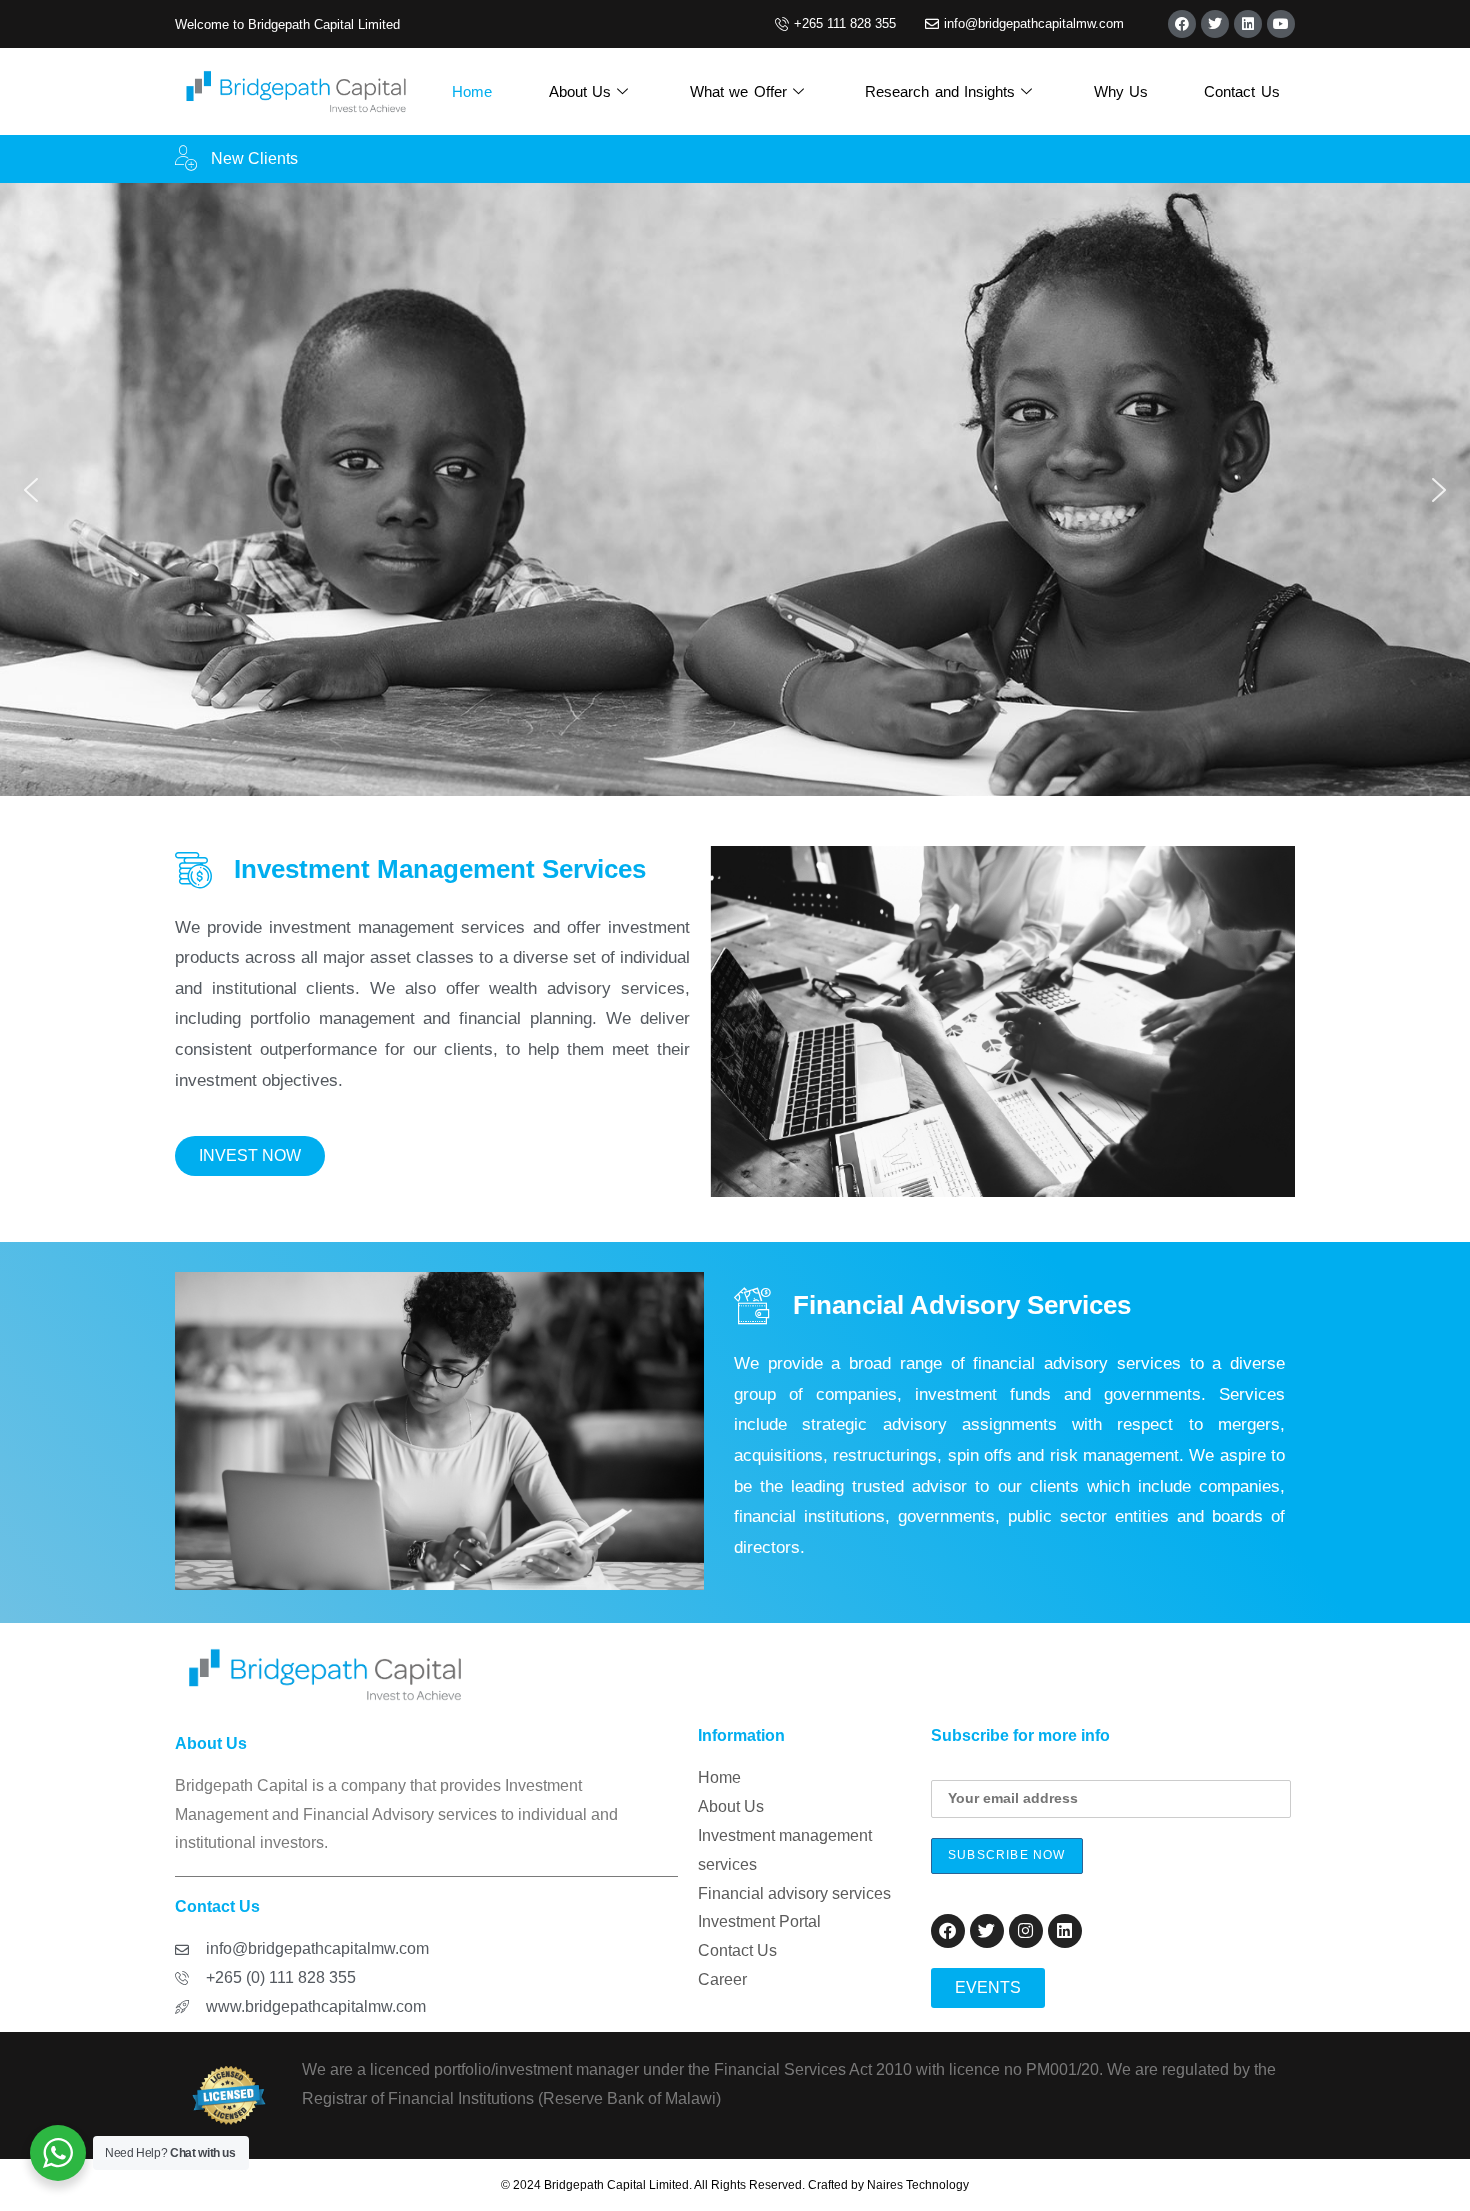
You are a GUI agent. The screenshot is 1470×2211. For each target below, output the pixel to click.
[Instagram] (1026, 1931)
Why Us (1121, 91)
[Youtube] (1281, 24)
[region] (735, 489)
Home (472, 91)
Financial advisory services (794, 1893)
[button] (31, 490)
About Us (580, 91)
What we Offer (738, 91)
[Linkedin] (1248, 24)
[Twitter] (1215, 24)
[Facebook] (1182, 24)
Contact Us (1242, 91)
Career (722, 1979)
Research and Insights (940, 91)
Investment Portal (759, 1921)
